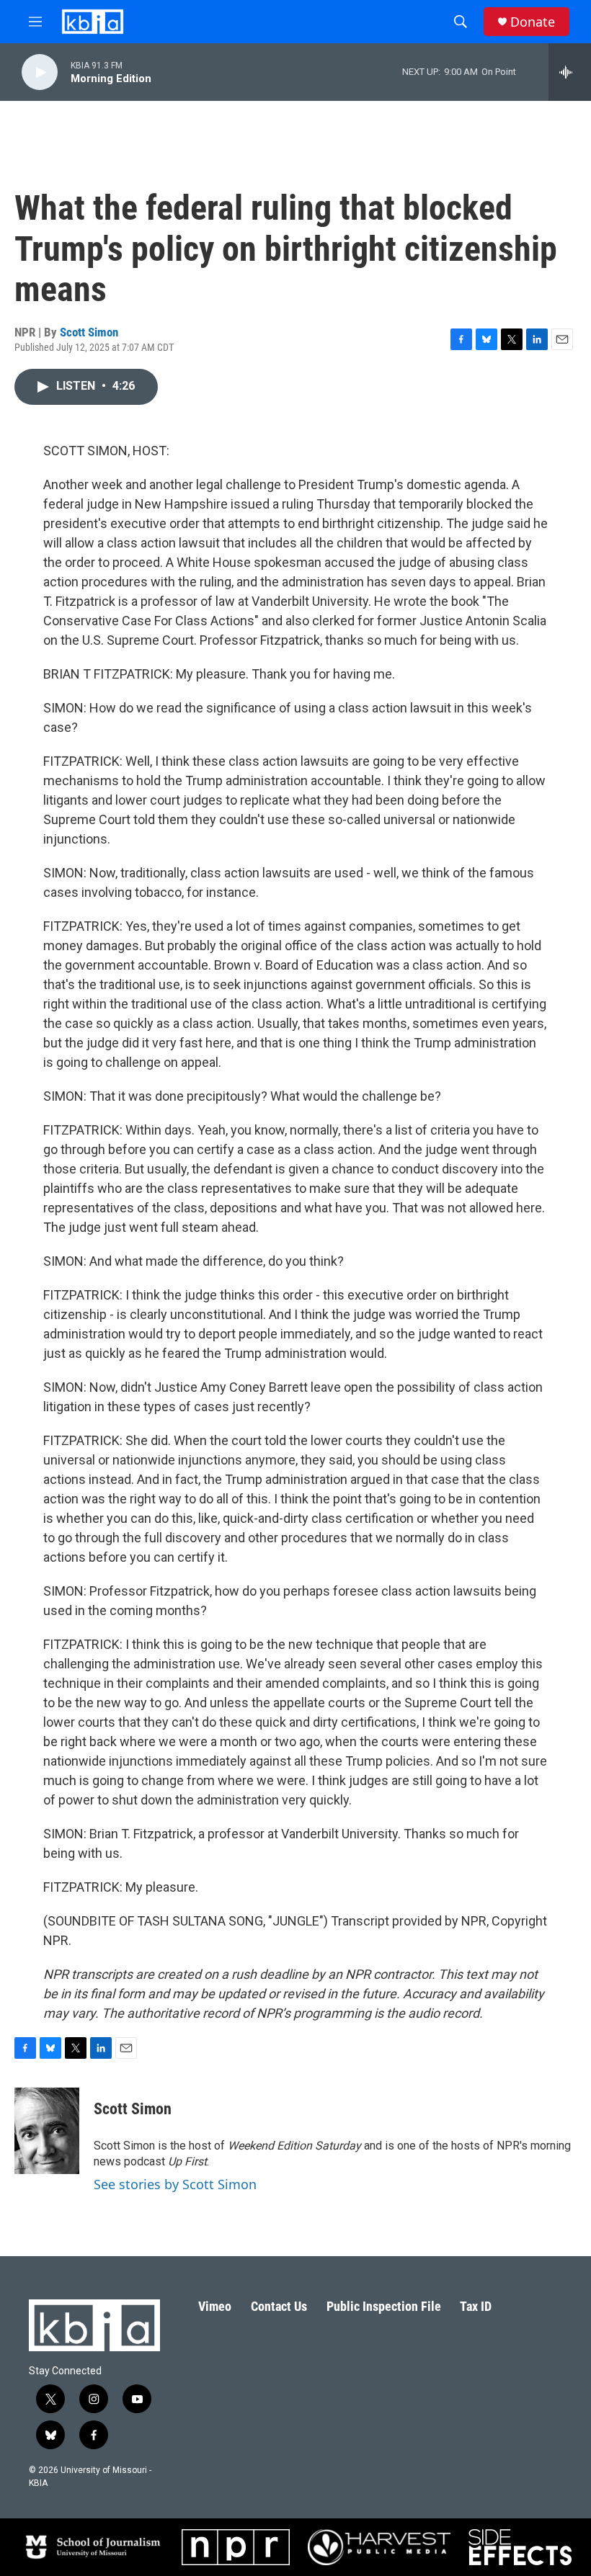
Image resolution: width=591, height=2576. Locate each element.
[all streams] (570, 72)
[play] (40, 72)
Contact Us (279, 2306)
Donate (533, 22)
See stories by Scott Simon (175, 2184)
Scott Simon (89, 332)
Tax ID (476, 2306)
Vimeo (215, 2306)
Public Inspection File (384, 2306)
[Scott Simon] (47, 2131)
